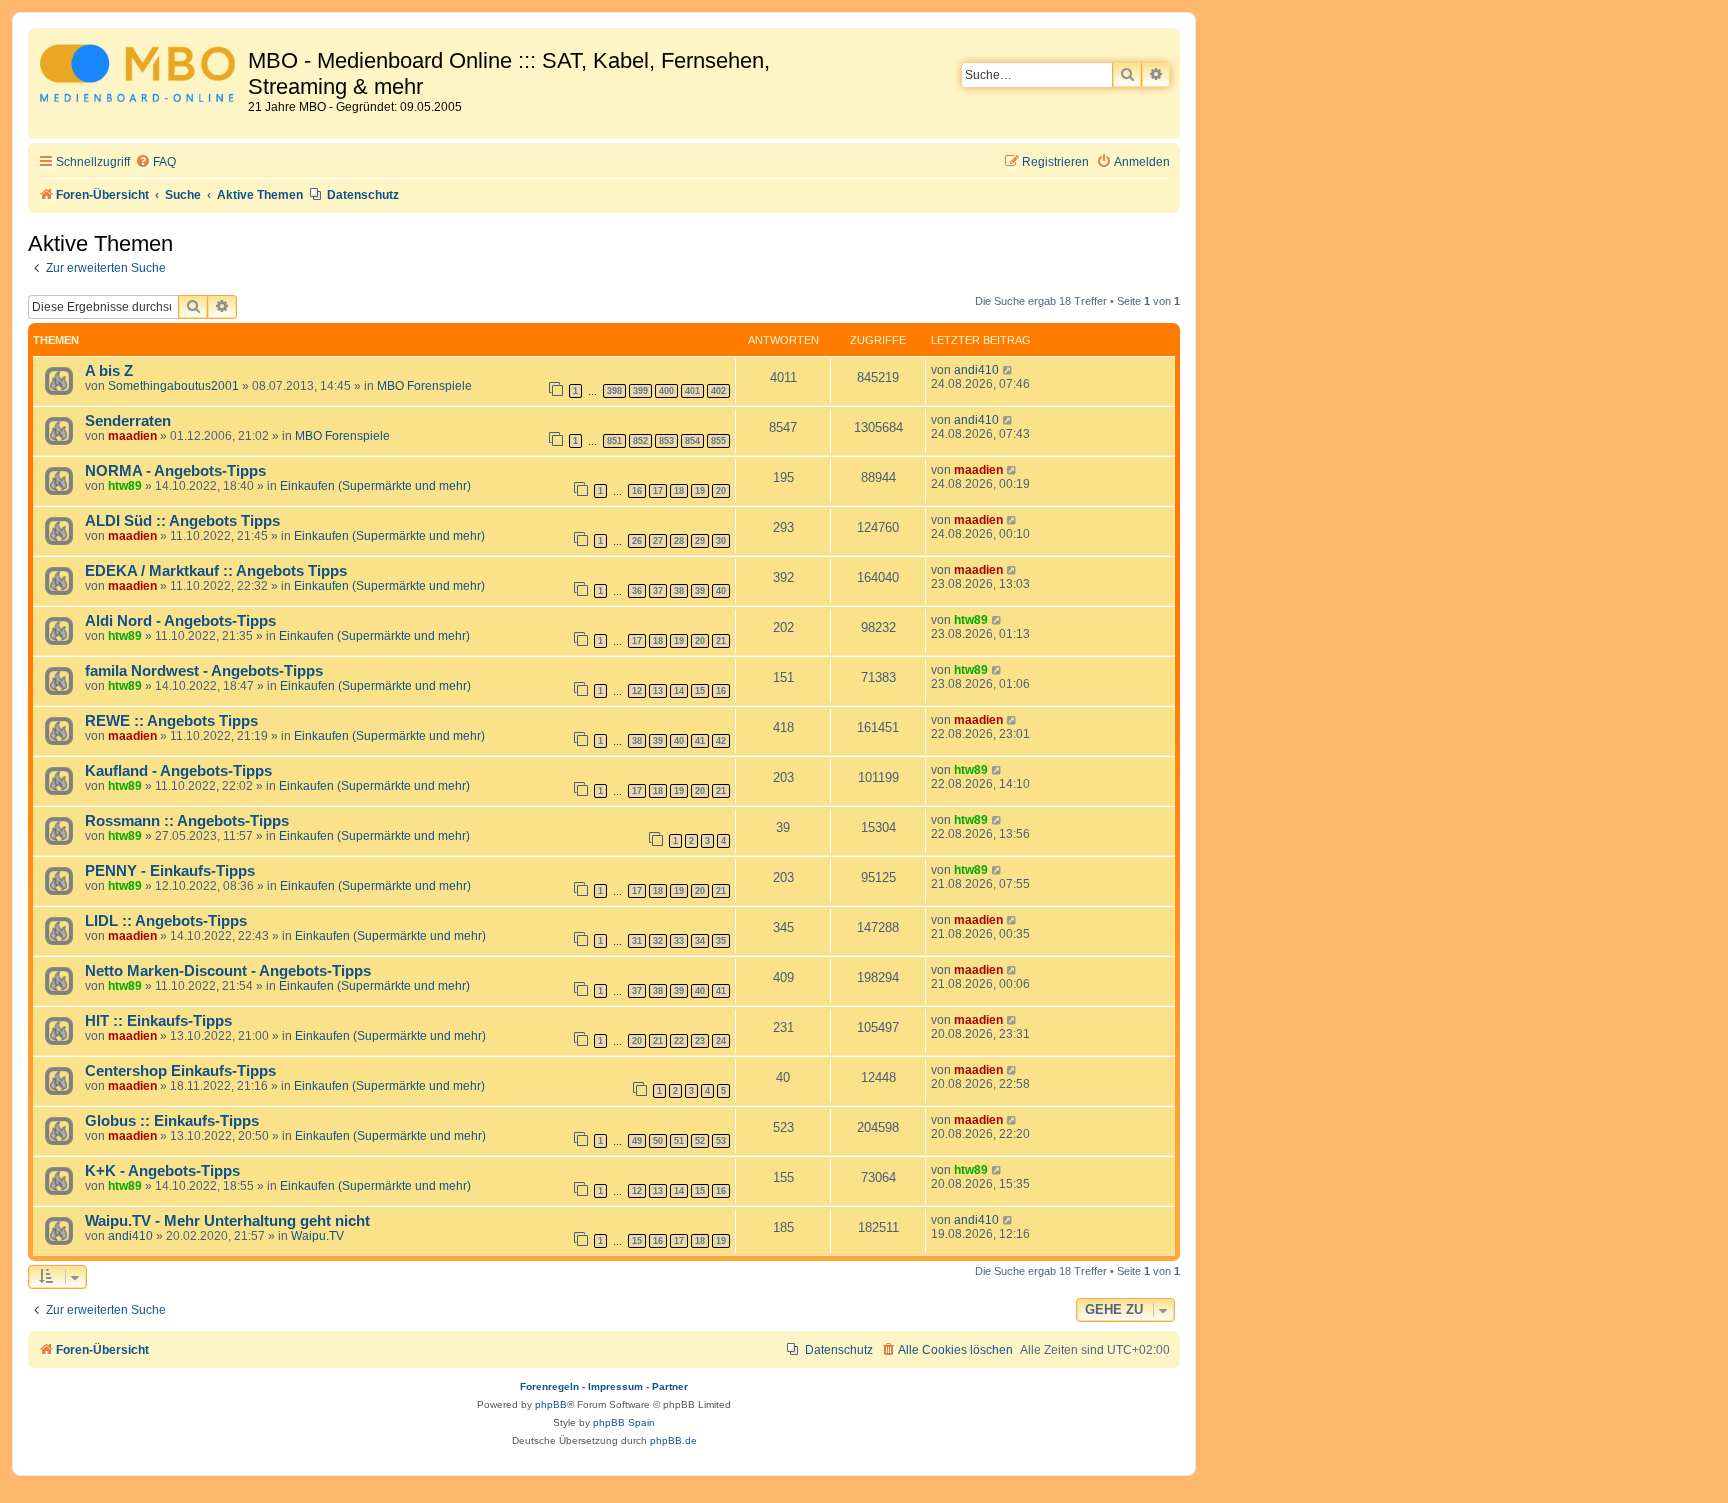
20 (721, 491)
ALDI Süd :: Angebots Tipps (182, 521)
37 (658, 591)
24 (721, 1041)
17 (658, 491)
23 (700, 1041)
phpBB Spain (624, 1422)
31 (637, 941)
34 (700, 941)
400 (666, 391)
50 (658, 1141)
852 (640, 441)
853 (666, 441)
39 (700, 591)
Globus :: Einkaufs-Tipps (172, 1121)
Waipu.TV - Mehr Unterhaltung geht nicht (227, 1221)
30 (721, 541)
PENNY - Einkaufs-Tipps (170, 871)
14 (679, 691)
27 (658, 541)
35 (721, 941)
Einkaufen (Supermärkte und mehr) (375, 486)
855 (718, 441)
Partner (670, 1386)
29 (700, 541)
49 (637, 1141)
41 (700, 741)
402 (718, 391)
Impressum (615, 1386)
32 (658, 941)
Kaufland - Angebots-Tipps (178, 771)
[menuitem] (155, 162)
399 (640, 391)
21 (721, 641)
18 (679, 491)
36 (637, 591)
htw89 (125, 486)
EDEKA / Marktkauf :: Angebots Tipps (216, 571)
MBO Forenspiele (424, 386)
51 (679, 1141)
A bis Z (109, 371)
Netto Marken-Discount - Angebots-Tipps (228, 971)
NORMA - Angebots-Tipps (175, 471)
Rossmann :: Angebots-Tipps (187, 821)
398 (614, 391)
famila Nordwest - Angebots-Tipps (204, 671)
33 (679, 941)
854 (692, 441)
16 (637, 491)
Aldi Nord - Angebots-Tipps (180, 621)
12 (637, 691)
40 (721, 591)
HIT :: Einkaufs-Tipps (158, 1021)
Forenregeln (549, 1386)
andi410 (976, 370)
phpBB (551, 1404)
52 (700, 1141)
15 (700, 691)
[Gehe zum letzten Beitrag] (1008, 370)
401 (692, 391)
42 (721, 741)
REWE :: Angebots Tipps (171, 721)
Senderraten (128, 421)
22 (679, 1041)
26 (637, 541)
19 (700, 491)
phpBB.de (673, 1440)
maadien (132, 436)
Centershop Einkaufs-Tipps (180, 1071)
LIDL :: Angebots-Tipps (166, 921)
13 (658, 691)
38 (679, 591)
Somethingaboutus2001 (173, 386)
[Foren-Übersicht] (140, 76)
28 (679, 541)
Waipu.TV (317, 1236)
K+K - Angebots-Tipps (162, 1171)
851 (614, 441)
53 (721, 1141)
